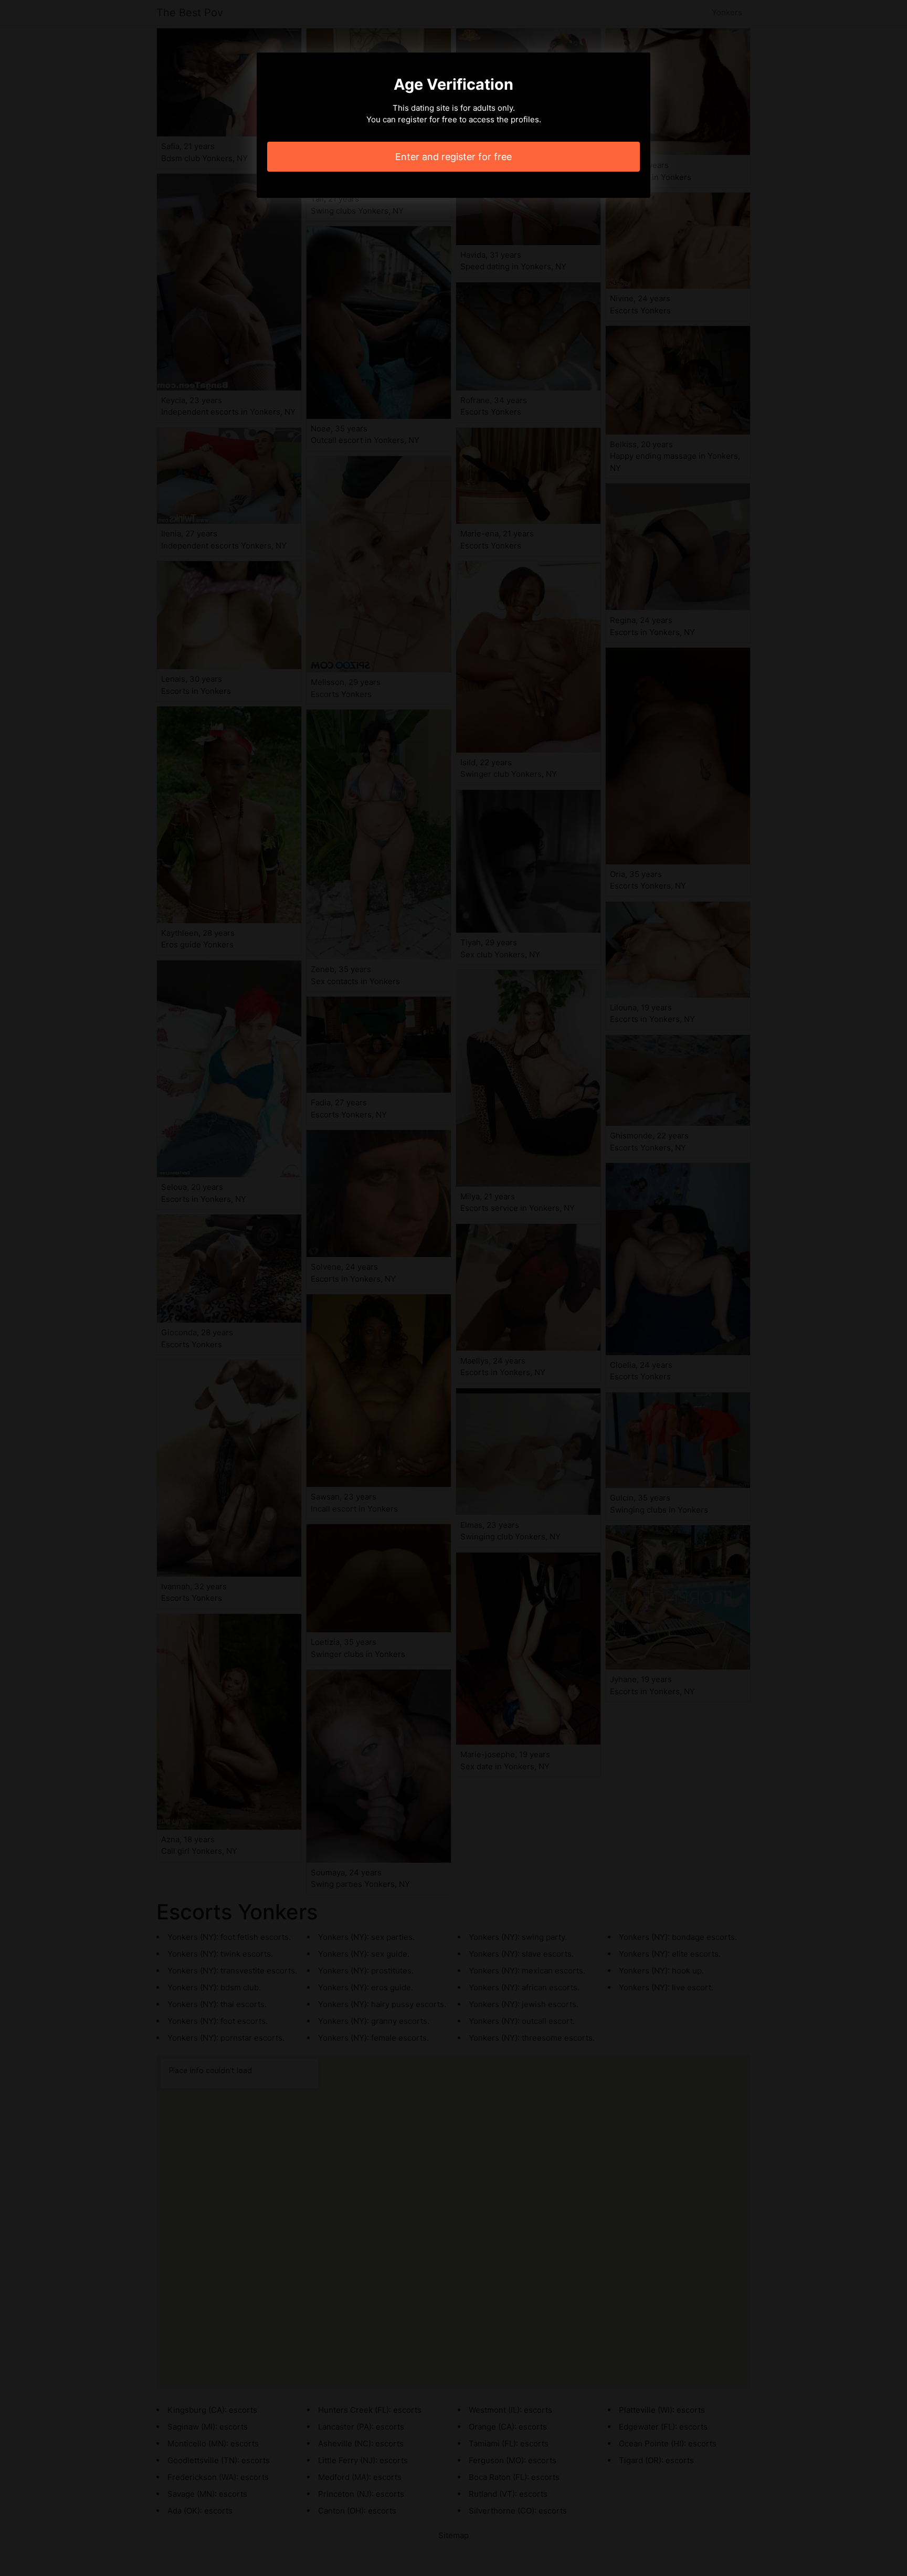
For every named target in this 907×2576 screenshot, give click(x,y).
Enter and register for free (454, 157)
